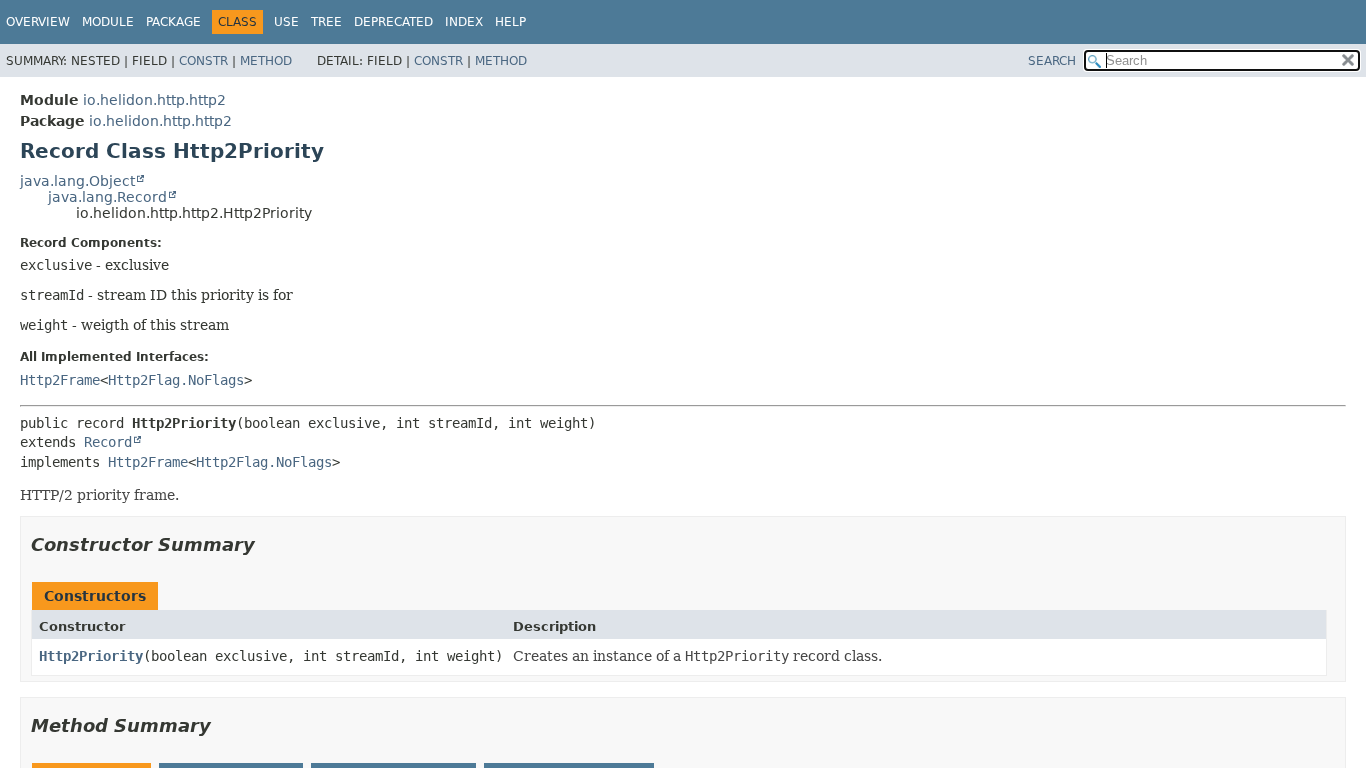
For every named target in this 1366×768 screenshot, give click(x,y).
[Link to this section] (269, 544)
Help (510, 22)
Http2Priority (91, 656)
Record (108, 442)
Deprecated (393, 22)
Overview (38, 22)
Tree (326, 22)
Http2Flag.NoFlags (176, 380)
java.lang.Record (107, 197)
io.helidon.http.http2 (154, 100)
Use (286, 22)
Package (173, 22)
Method (266, 61)
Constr (203, 61)
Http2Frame (60, 380)
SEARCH (1052, 61)
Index (464, 22)
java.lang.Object (77, 181)
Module (108, 22)
